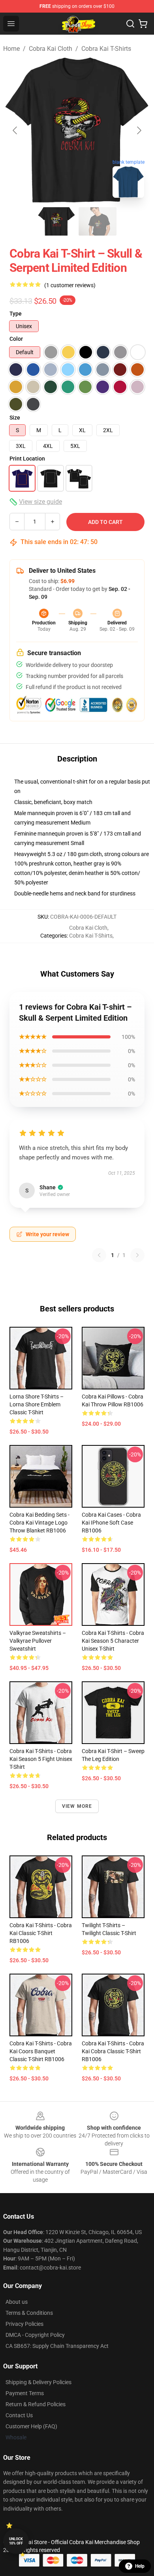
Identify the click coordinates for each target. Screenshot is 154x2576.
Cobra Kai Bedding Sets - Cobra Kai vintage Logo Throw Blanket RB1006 (39, 1523)
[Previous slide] (15, 130)
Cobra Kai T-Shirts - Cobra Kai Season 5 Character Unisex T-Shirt (113, 1641)
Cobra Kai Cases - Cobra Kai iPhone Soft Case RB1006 (111, 1523)
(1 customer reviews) (70, 285)
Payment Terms (25, 2393)
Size (15, 418)
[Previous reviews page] (99, 1255)
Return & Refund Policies (36, 2404)
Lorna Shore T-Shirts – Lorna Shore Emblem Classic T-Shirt (37, 1404)
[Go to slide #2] (98, 221)
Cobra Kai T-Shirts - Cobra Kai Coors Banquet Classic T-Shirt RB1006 (41, 2051)
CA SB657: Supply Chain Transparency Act (57, 2346)
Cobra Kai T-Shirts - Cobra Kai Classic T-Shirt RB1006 (41, 1933)
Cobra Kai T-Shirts (106, 49)
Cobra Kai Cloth (51, 49)
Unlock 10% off (16, 2541)
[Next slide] (139, 130)
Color (16, 339)
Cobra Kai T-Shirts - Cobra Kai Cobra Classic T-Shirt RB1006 (113, 2051)
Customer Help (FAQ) (31, 2426)
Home (11, 49)
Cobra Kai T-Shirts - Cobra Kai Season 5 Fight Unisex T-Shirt (41, 1759)
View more (77, 1806)
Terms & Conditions (29, 2313)
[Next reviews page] (137, 1255)
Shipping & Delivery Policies (38, 2382)
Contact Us (19, 2415)
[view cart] (143, 24)
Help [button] (140, 2566)
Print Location (27, 459)
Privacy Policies (24, 2324)
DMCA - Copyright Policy (35, 2335)
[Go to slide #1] (56, 221)
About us (17, 2302)
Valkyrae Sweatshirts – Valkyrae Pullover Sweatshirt (38, 1641)
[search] (130, 24)
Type (16, 314)
